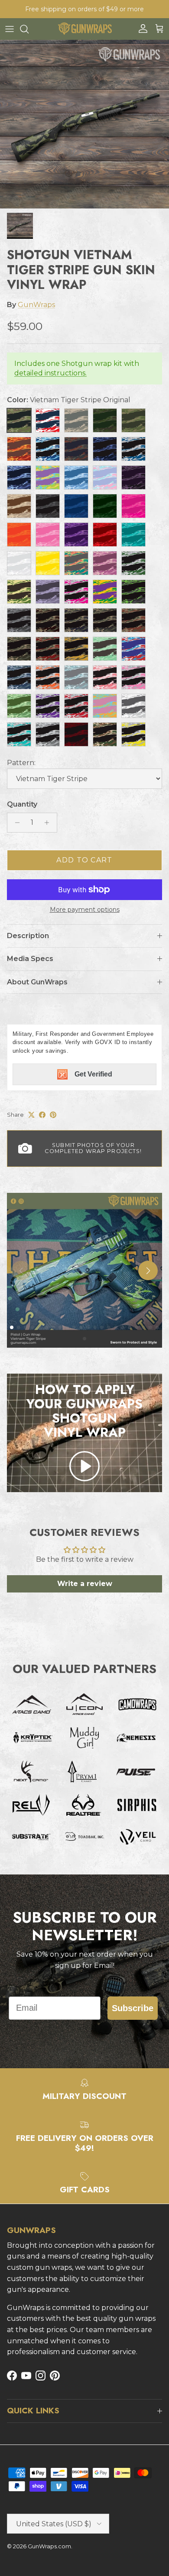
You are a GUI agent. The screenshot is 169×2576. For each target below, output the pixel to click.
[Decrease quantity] (15, 823)
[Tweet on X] (31, 1115)
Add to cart (84, 860)
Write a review (85, 1584)
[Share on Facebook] (42, 1115)
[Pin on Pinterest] (53, 1115)
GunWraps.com (49, 2546)
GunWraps (36, 305)
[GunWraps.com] (85, 29)
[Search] (29, 29)
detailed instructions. (50, 373)
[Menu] (10, 29)
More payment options (85, 910)
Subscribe (133, 2008)
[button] (84, 1466)
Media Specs (30, 959)
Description (28, 936)
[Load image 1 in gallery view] (84, 124)
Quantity (22, 804)
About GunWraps (37, 982)
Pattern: (21, 763)
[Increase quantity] (49, 823)
